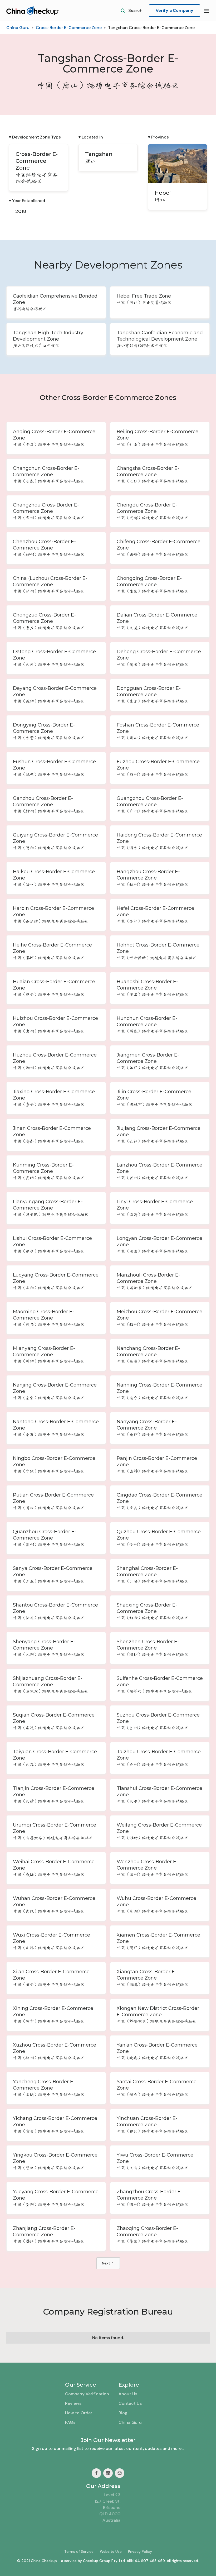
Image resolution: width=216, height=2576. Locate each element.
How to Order (79, 2413)
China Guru (18, 28)
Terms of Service (79, 2551)
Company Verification (87, 2394)
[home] (33, 11)
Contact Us (130, 2403)
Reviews (73, 2403)
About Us (128, 2394)
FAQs (70, 2422)
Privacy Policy (140, 2551)
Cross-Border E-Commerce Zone (69, 28)
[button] (207, 11)
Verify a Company (175, 10)
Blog (123, 2413)
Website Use (111, 2551)
